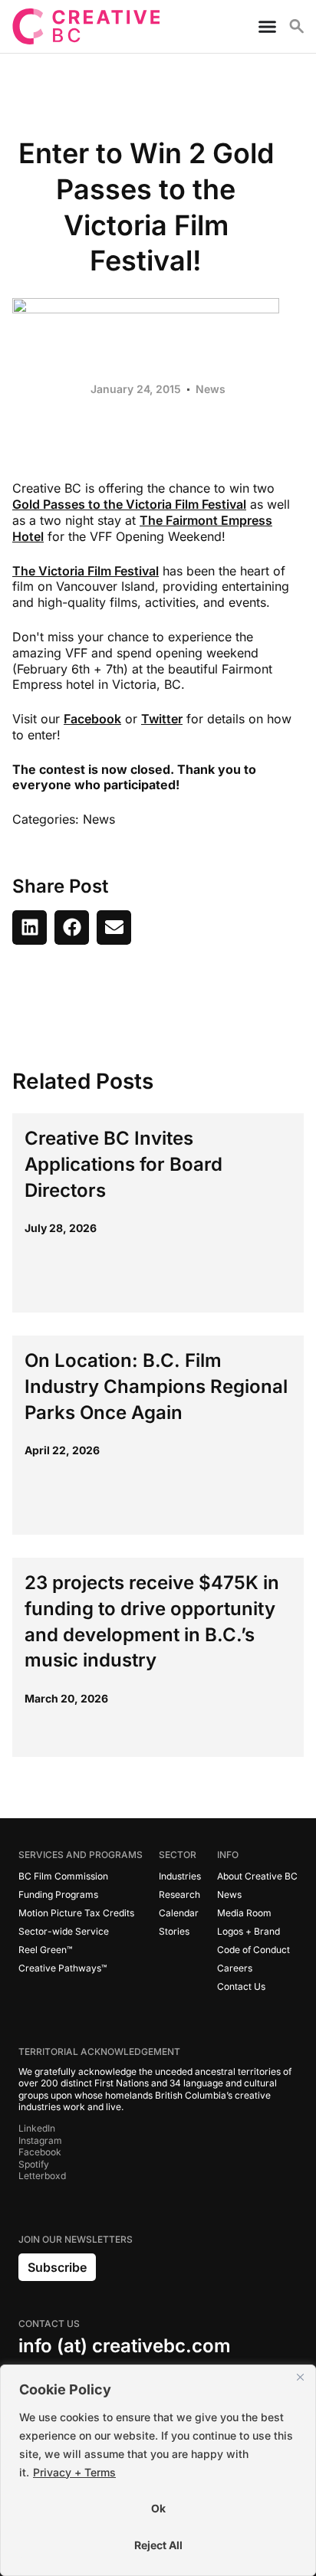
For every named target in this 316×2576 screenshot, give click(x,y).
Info (228, 1855)
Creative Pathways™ (63, 1968)
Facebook (92, 719)
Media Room (244, 1913)
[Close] (300, 2378)
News (211, 389)
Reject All (158, 2545)
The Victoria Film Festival (86, 571)
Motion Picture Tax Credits (76, 1913)
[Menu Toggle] (261, 26)
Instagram (40, 2140)
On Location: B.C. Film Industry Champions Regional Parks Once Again (156, 1386)
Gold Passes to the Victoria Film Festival (129, 504)
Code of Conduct (253, 1950)
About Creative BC (257, 1876)
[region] (158, 2470)
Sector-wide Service (64, 1931)
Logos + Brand (249, 1931)
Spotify (34, 2164)
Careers (235, 1968)
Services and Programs (81, 1855)
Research (179, 1894)
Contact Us (241, 1986)
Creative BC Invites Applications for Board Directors (123, 1164)
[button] (30, 927)
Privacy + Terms (74, 2472)
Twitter (162, 719)
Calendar (179, 1913)
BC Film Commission (63, 1876)
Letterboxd (42, 2176)
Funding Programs (58, 1894)
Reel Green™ (45, 1950)
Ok (158, 2508)
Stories (174, 1931)
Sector (178, 1855)
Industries (180, 1876)
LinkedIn (37, 2128)
